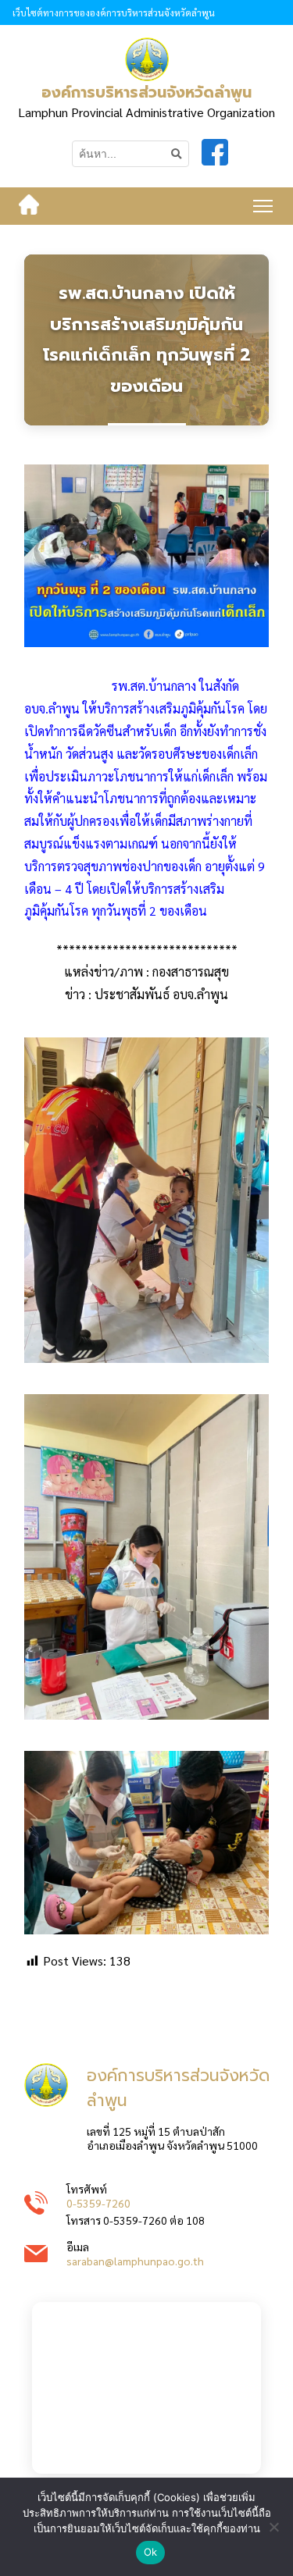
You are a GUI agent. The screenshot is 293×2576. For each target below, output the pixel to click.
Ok (151, 2552)
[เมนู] (263, 206)
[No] (273, 2527)
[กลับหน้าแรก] (29, 206)
